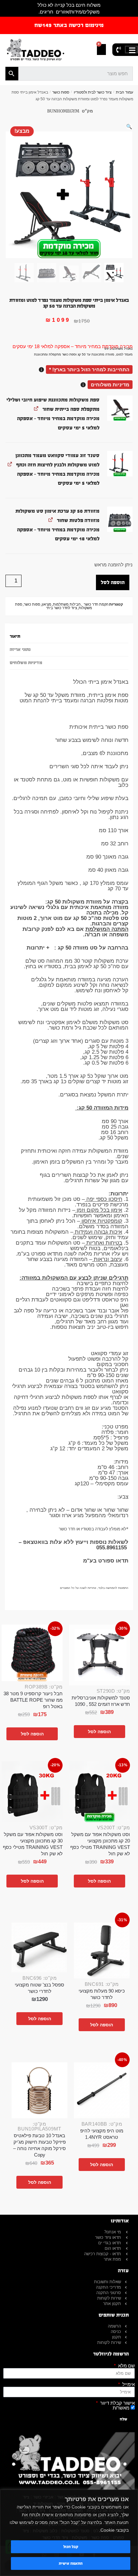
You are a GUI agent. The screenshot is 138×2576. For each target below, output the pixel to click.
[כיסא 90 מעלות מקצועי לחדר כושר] (102, 1950)
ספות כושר (61, 92)
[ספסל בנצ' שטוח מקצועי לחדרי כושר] (39, 1947)
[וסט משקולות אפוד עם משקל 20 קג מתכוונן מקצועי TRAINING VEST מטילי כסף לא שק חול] (99, 1792)
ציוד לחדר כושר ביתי (62, 608)
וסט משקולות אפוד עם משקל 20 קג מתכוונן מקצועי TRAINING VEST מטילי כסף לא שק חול (100, 1844)
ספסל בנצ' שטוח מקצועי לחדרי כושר (39, 1988)
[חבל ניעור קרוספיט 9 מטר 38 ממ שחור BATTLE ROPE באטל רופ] (32, 1653)
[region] (69, 2533)
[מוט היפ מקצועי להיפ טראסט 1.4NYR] (102, 2090)
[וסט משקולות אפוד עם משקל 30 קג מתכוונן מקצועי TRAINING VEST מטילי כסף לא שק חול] (32, 1792)
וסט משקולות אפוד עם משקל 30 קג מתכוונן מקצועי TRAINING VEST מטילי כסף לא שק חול (33, 1844)
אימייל (128, 2384)
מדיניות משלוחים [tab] (26, 663)
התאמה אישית (71, 2563)
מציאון (47, 604)
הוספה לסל (113, 582)
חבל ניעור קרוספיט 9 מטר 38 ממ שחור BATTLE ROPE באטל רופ (33, 1700)
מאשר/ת (121, 2408)
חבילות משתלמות (67, 604)
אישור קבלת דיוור (117, 2403)
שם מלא (126, 2366)
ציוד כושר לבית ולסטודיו (93, 92)
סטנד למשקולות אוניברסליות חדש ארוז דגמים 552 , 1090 (101, 1701)
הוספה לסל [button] (99, 1732)
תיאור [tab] (15, 636)
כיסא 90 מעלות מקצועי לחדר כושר (102, 1994)
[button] (129, 126)
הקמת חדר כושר (96, 604)
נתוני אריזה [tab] (20, 650)
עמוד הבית (125, 92)
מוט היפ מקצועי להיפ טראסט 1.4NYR (102, 2134)
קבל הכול (71, 2547)
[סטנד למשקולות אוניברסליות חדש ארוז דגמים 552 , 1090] (99, 1655)
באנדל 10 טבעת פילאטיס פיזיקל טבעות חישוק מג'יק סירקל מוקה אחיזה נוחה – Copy (39, 2145)
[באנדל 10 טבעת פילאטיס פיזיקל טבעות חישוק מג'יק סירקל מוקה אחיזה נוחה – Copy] (39, 2090)
